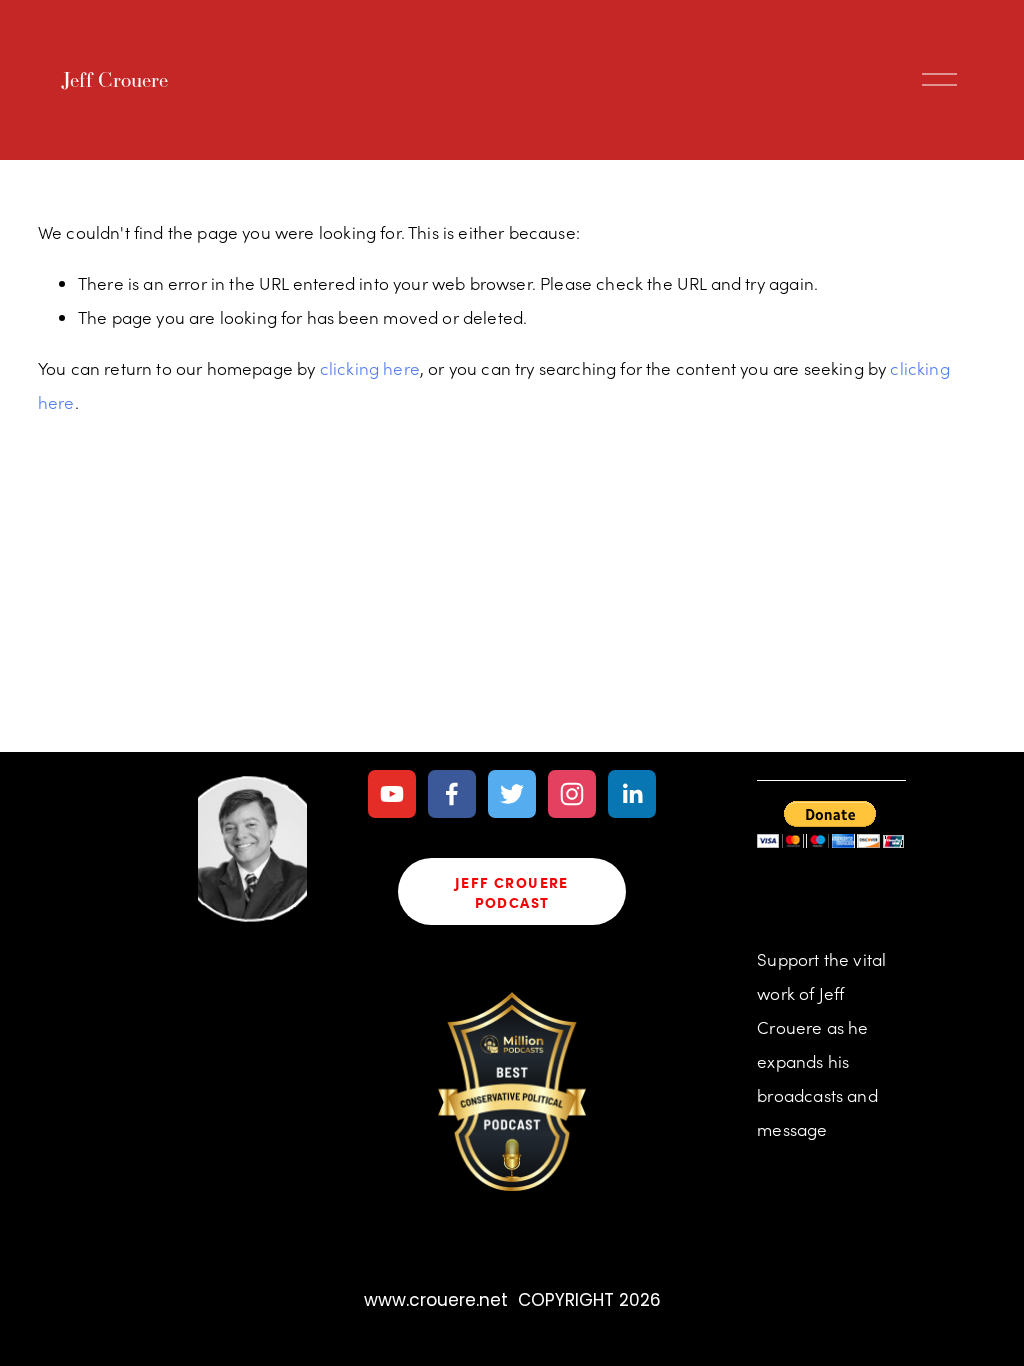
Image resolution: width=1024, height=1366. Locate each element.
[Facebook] (452, 794)
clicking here (370, 368)
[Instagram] (572, 794)
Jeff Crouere (114, 80)
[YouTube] (392, 794)
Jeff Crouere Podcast (512, 892)
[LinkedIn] (632, 794)
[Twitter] (512, 794)
